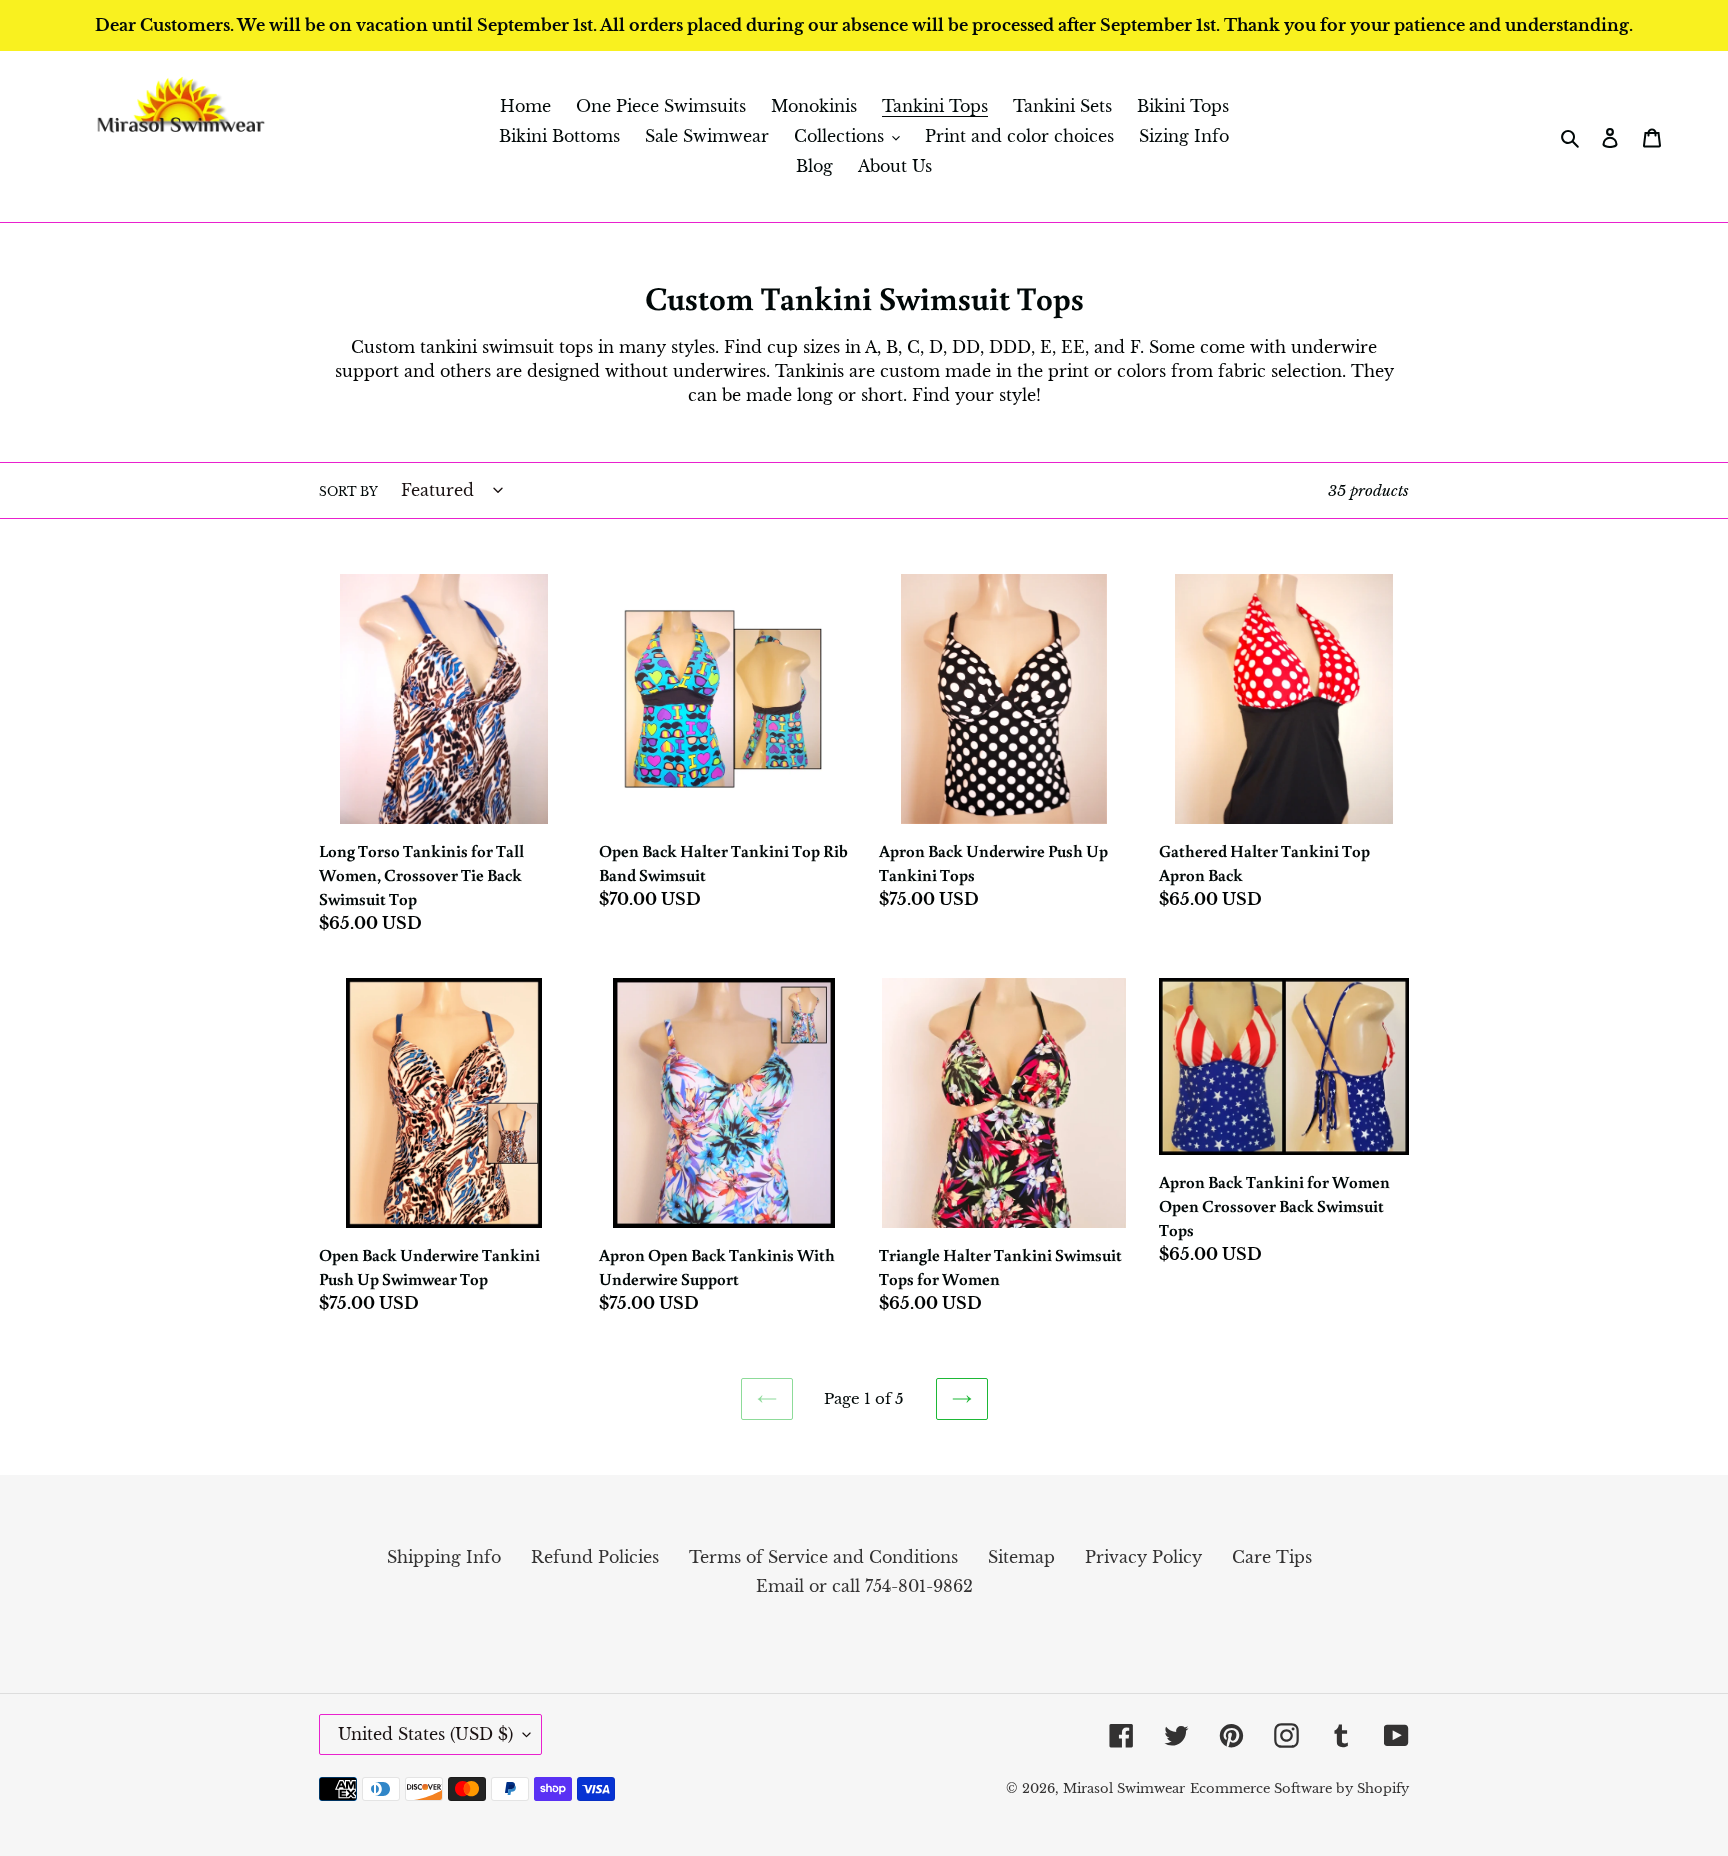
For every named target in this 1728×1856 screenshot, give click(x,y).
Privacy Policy (1143, 1557)
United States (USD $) (425, 1734)
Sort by (348, 491)
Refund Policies (595, 1557)
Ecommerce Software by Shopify (1299, 1788)
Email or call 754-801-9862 (864, 1586)
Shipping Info (444, 1557)
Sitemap (1021, 1557)
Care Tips (1272, 1557)
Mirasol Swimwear (1124, 1788)
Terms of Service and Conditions (823, 1557)
